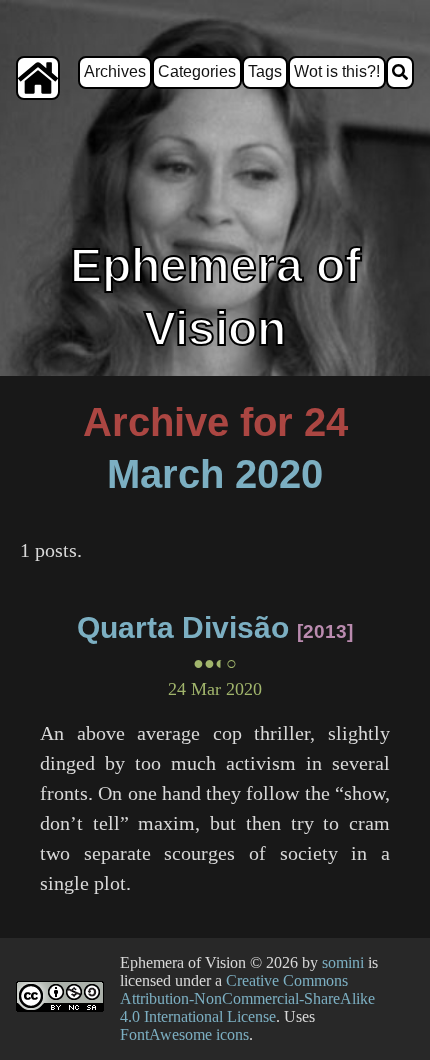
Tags (265, 71)
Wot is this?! (337, 71)
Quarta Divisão (183, 627)
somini (343, 962)
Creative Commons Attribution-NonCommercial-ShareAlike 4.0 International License (247, 998)
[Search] (400, 72)
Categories (197, 71)
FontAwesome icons (184, 1034)
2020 (279, 474)
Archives (115, 71)
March (165, 474)
